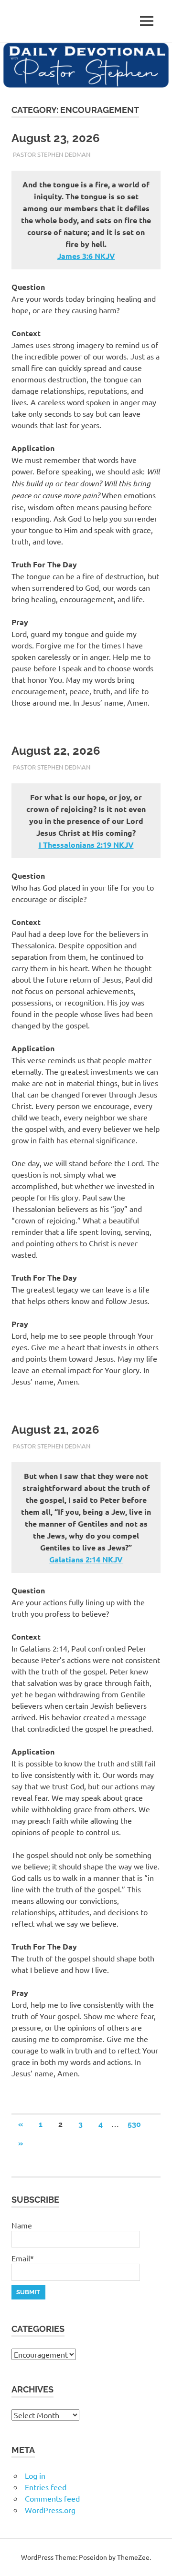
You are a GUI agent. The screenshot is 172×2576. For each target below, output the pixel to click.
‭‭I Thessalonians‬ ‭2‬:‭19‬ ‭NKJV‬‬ (86, 845)
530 (134, 2124)
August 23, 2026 (56, 138)
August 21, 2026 (55, 1430)
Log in (35, 2475)
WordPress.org (50, 2510)
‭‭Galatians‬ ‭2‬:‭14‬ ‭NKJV (86, 1559)
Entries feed (46, 2487)
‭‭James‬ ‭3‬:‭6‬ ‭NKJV (86, 256)
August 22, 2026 (56, 751)
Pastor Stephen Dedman (52, 154)
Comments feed (52, 2498)
